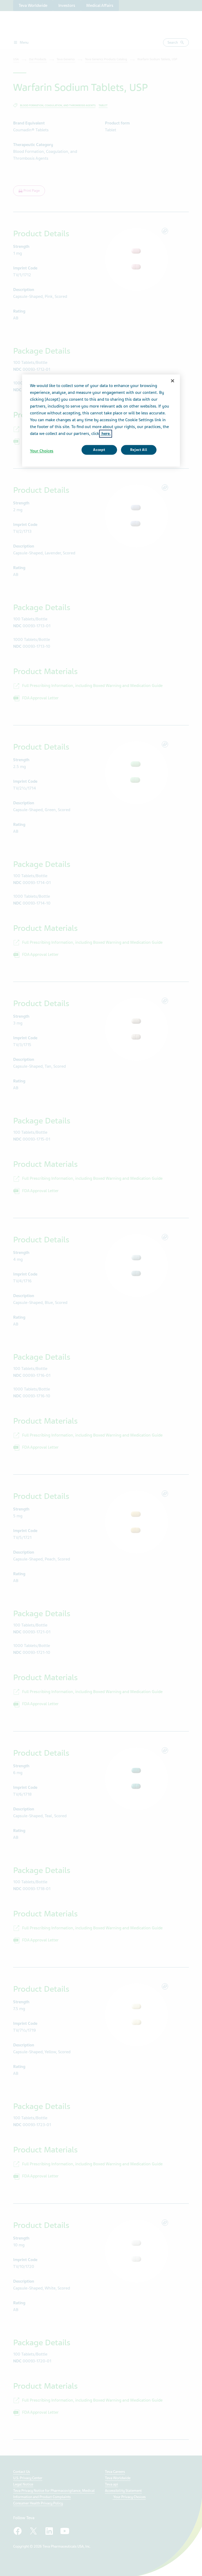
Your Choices (42, 451)
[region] (101, 420)
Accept (99, 450)
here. (106, 434)
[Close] (173, 381)
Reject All (139, 450)
